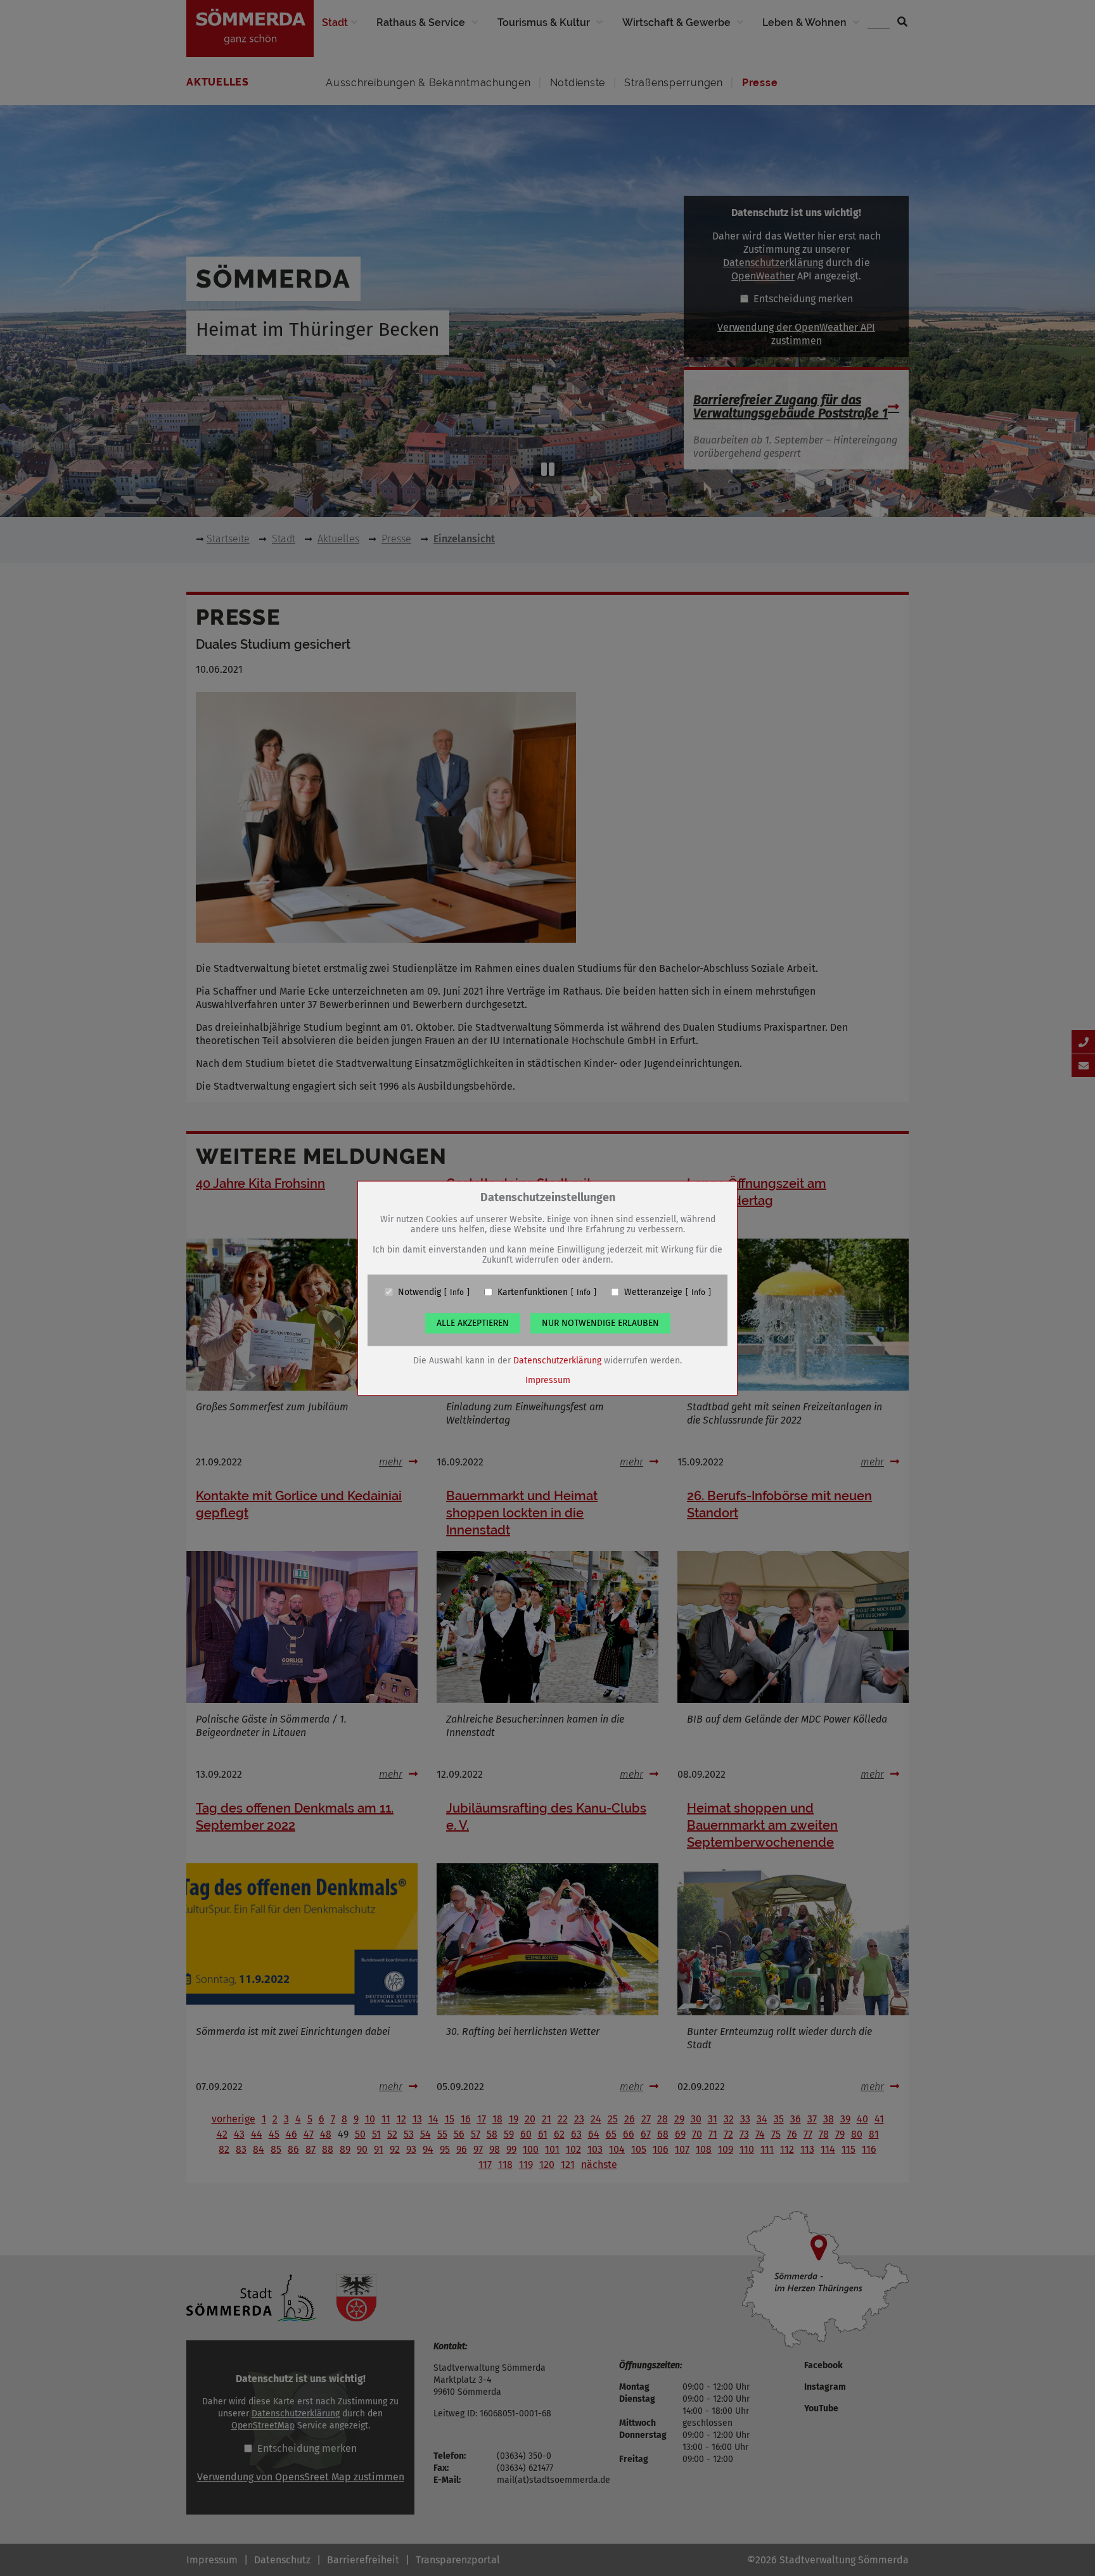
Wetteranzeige (653, 1292)
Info (457, 1292)
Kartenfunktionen (533, 1292)
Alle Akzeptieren (473, 1323)
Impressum (548, 1380)
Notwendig (419, 1292)
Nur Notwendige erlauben (600, 1323)
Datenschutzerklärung (557, 1360)
